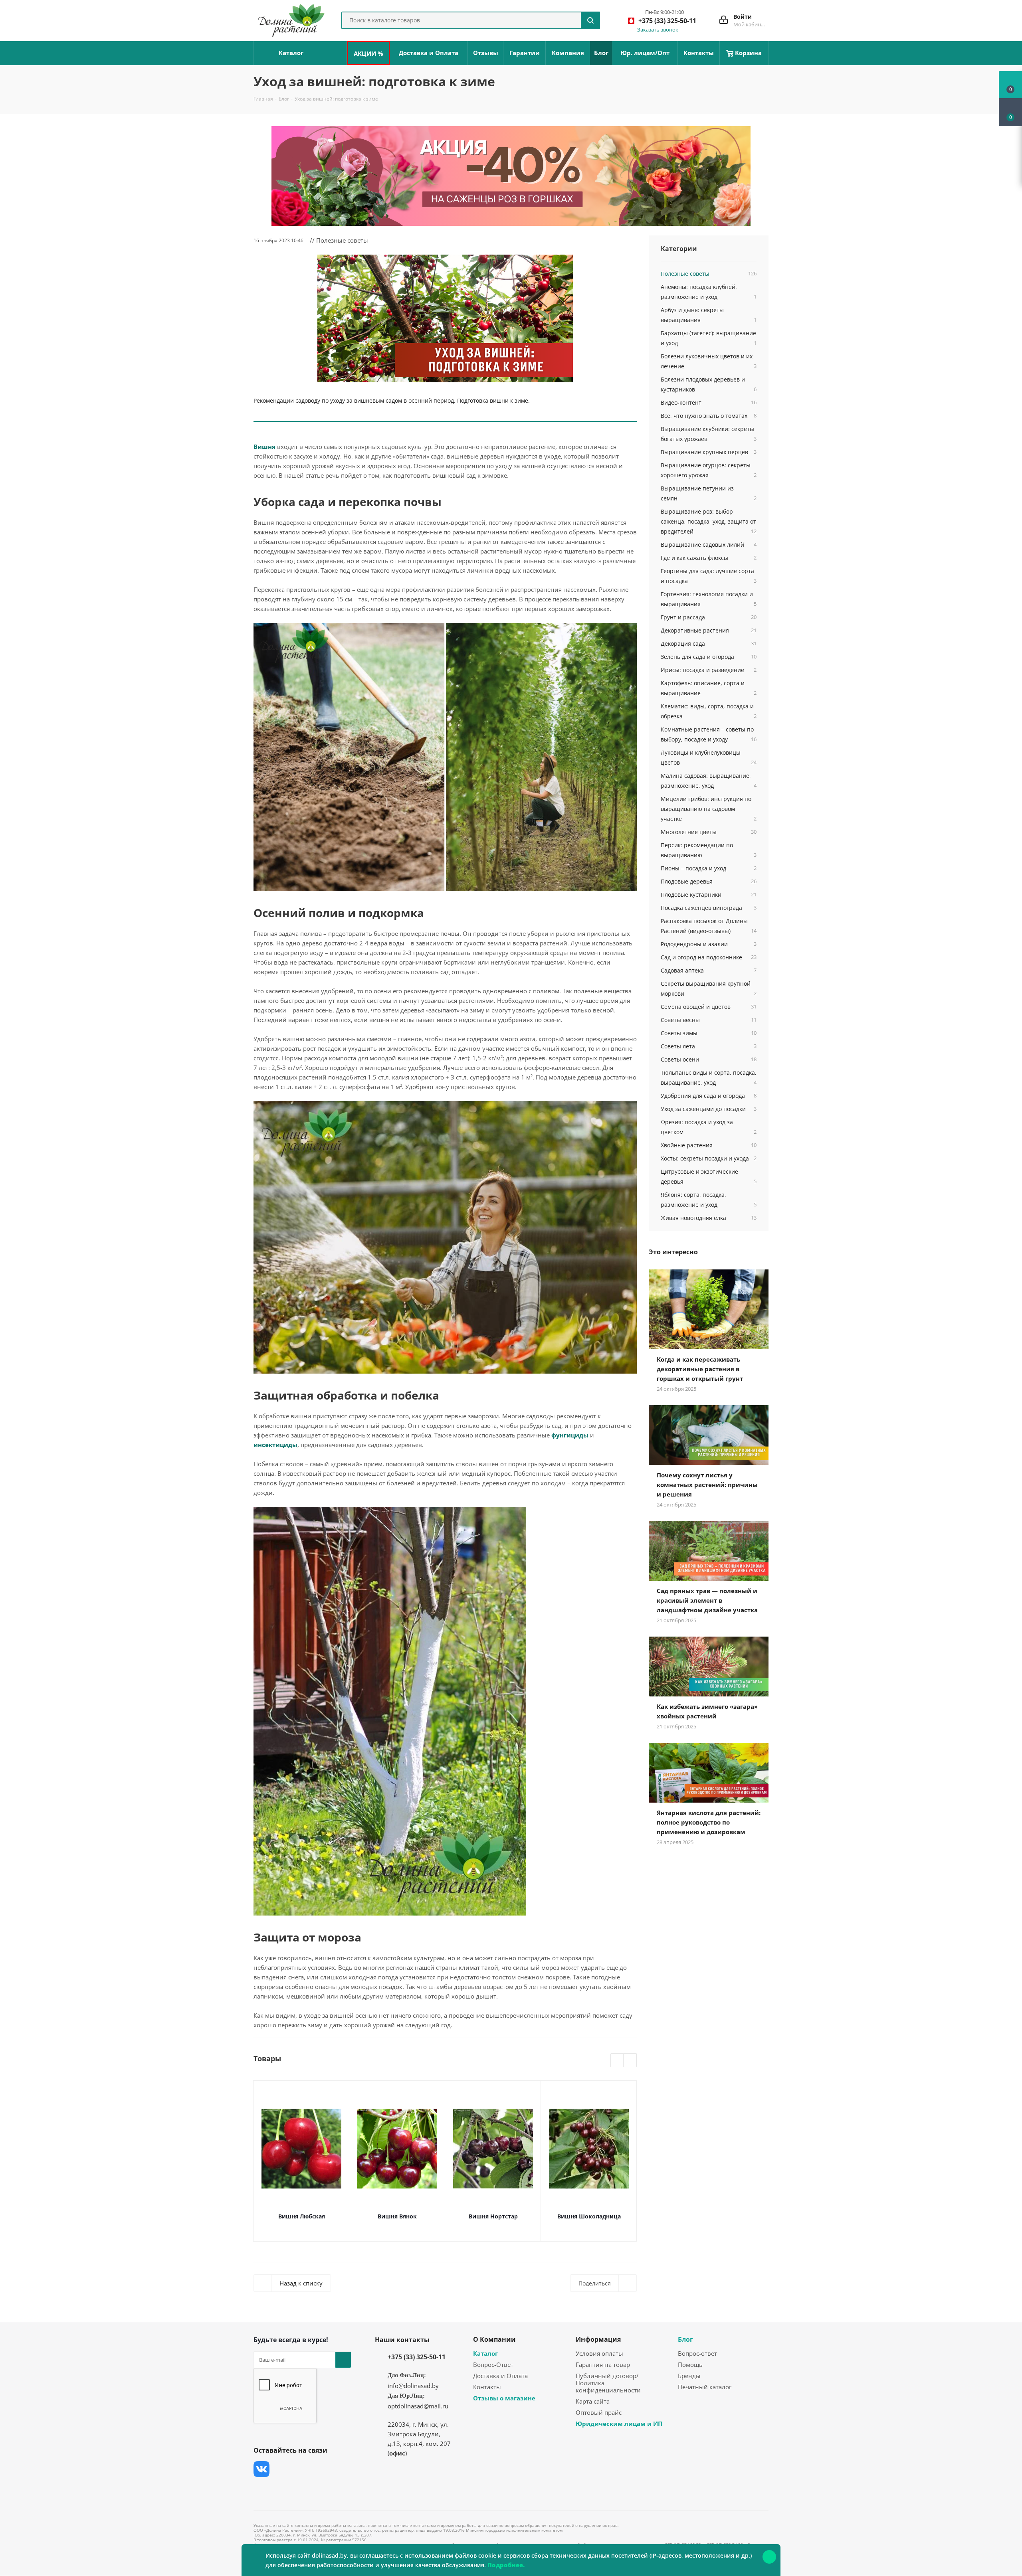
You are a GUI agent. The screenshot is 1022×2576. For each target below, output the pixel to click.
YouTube (321, 2469)
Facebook (281, 2469)
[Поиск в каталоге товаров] (590, 20)
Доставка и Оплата (500, 2376)
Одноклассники (261, 2489)
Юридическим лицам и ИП (619, 2424)
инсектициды (275, 1445)
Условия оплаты (599, 2353)
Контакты (487, 2387)
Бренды (689, 2376)
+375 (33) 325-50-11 (417, 2357)
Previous (617, 2061)
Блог (685, 2339)
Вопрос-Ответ (493, 2364)
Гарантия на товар (603, 2364)
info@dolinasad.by (413, 2386)
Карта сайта (593, 2401)
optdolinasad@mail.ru (418, 2406)
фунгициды (570, 1435)
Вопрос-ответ (697, 2353)
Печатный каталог (705, 2387)
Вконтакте (261, 2469)
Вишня (264, 447)
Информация (598, 2339)
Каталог (485, 2353)
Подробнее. (506, 2565)
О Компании (494, 2339)
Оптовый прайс (599, 2412)
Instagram (301, 2469)
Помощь (690, 2364)
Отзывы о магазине (504, 2398)
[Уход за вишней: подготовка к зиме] (445, 318)
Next (630, 2061)
